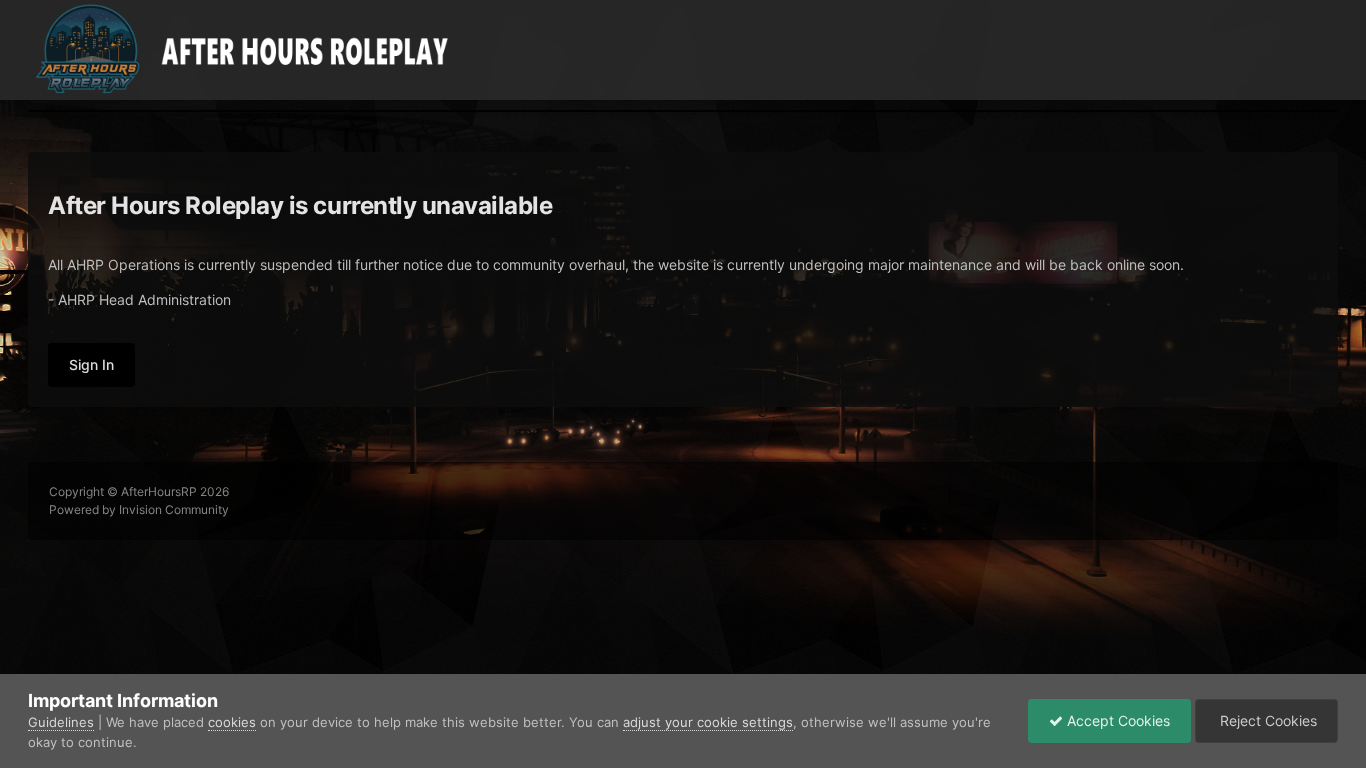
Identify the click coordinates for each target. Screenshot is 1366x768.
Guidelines (61, 722)
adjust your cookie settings (708, 722)
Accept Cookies (1116, 720)
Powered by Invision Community (139, 509)
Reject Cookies (1266, 720)
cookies (232, 722)
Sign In (91, 364)
